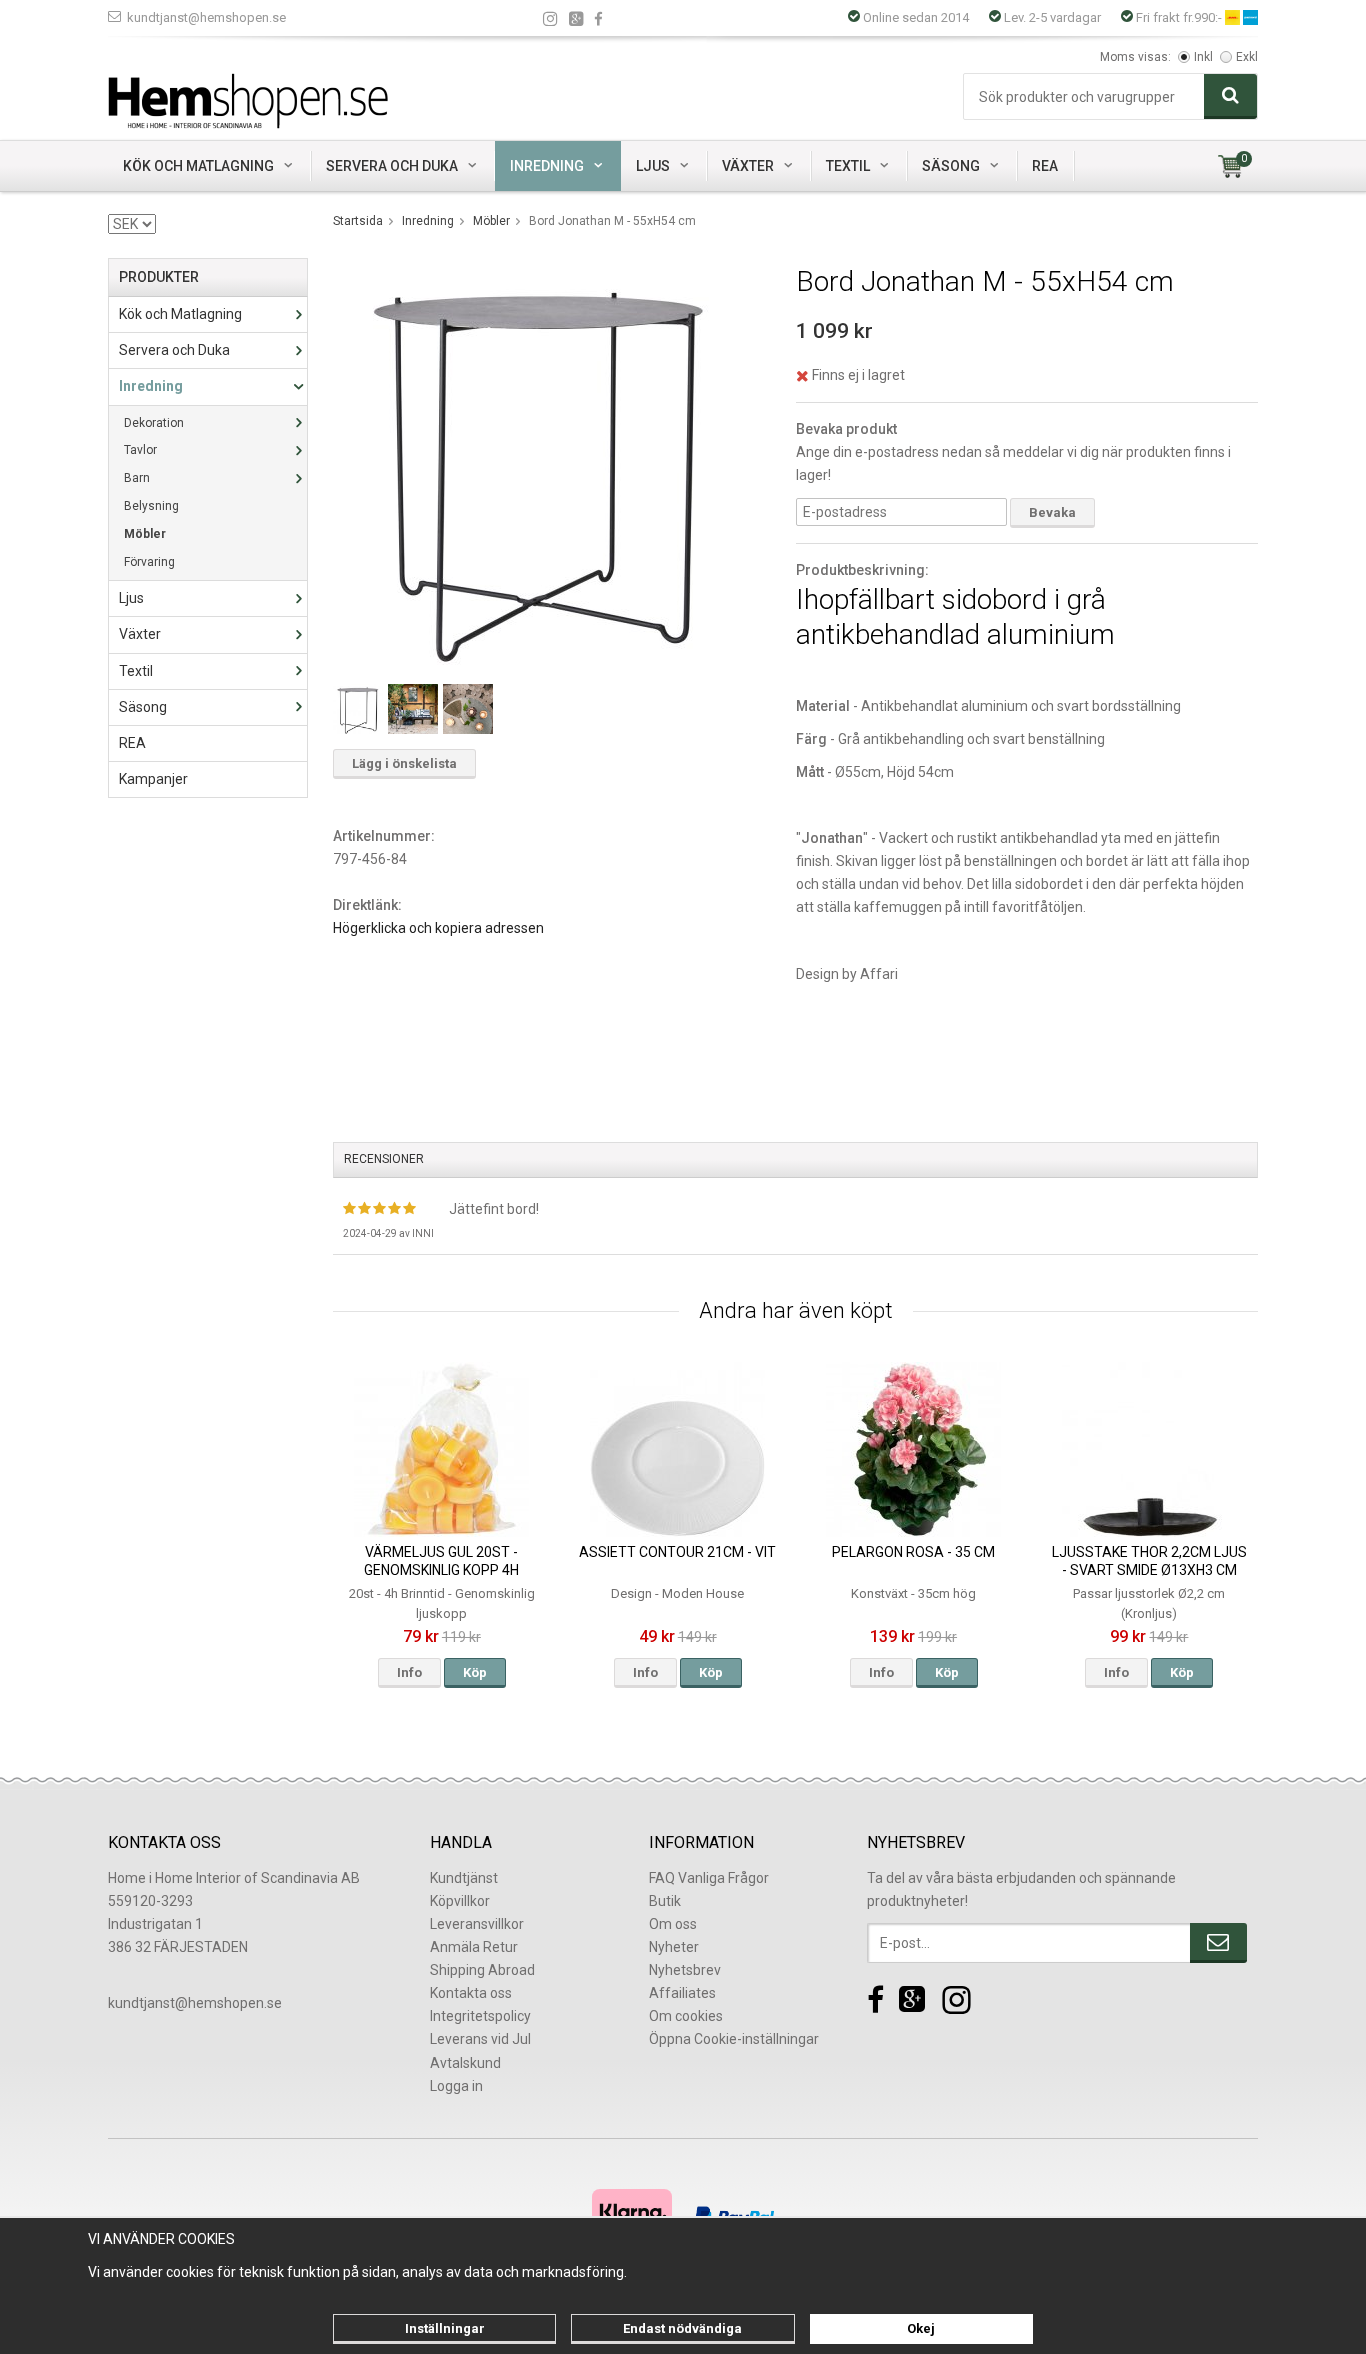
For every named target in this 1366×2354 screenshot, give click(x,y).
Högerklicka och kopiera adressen (438, 928)
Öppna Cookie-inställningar (734, 2039)
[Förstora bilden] (541, 464)
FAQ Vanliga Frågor (709, 1878)
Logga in (456, 2086)
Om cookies (686, 2016)
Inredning (547, 166)
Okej (921, 2328)
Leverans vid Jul (480, 2039)
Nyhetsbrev (685, 1970)
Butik (665, 1901)
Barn (137, 478)
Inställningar (445, 2328)
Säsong (951, 166)
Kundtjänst (464, 1878)
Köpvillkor (460, 1901)
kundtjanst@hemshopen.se (206, 17)
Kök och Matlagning (198, 166)
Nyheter (674, 1947)
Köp (475, 1672)
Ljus (653, 166)
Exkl (1247, 57)
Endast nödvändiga (682, 2328)
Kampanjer (153, 779)
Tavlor (140, 450)
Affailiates (682, 1993)
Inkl (1203, 57)
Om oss (673, 1924)
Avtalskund (465, 2063)
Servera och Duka (392, 166)
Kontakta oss (471, 1993)
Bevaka (1052, 512)
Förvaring (149, 562)
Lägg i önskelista (404, 763)
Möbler (145, 534)
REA (1045, 166)
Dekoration (154, 423)
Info (409, 1672)
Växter (748, 166)
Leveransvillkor (477, 1924)
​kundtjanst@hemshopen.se (195, 2003)
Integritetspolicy (480, 2016)
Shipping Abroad (482, 1970)
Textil (848, 166)
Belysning (151, 506)
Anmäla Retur (474, 1947)
